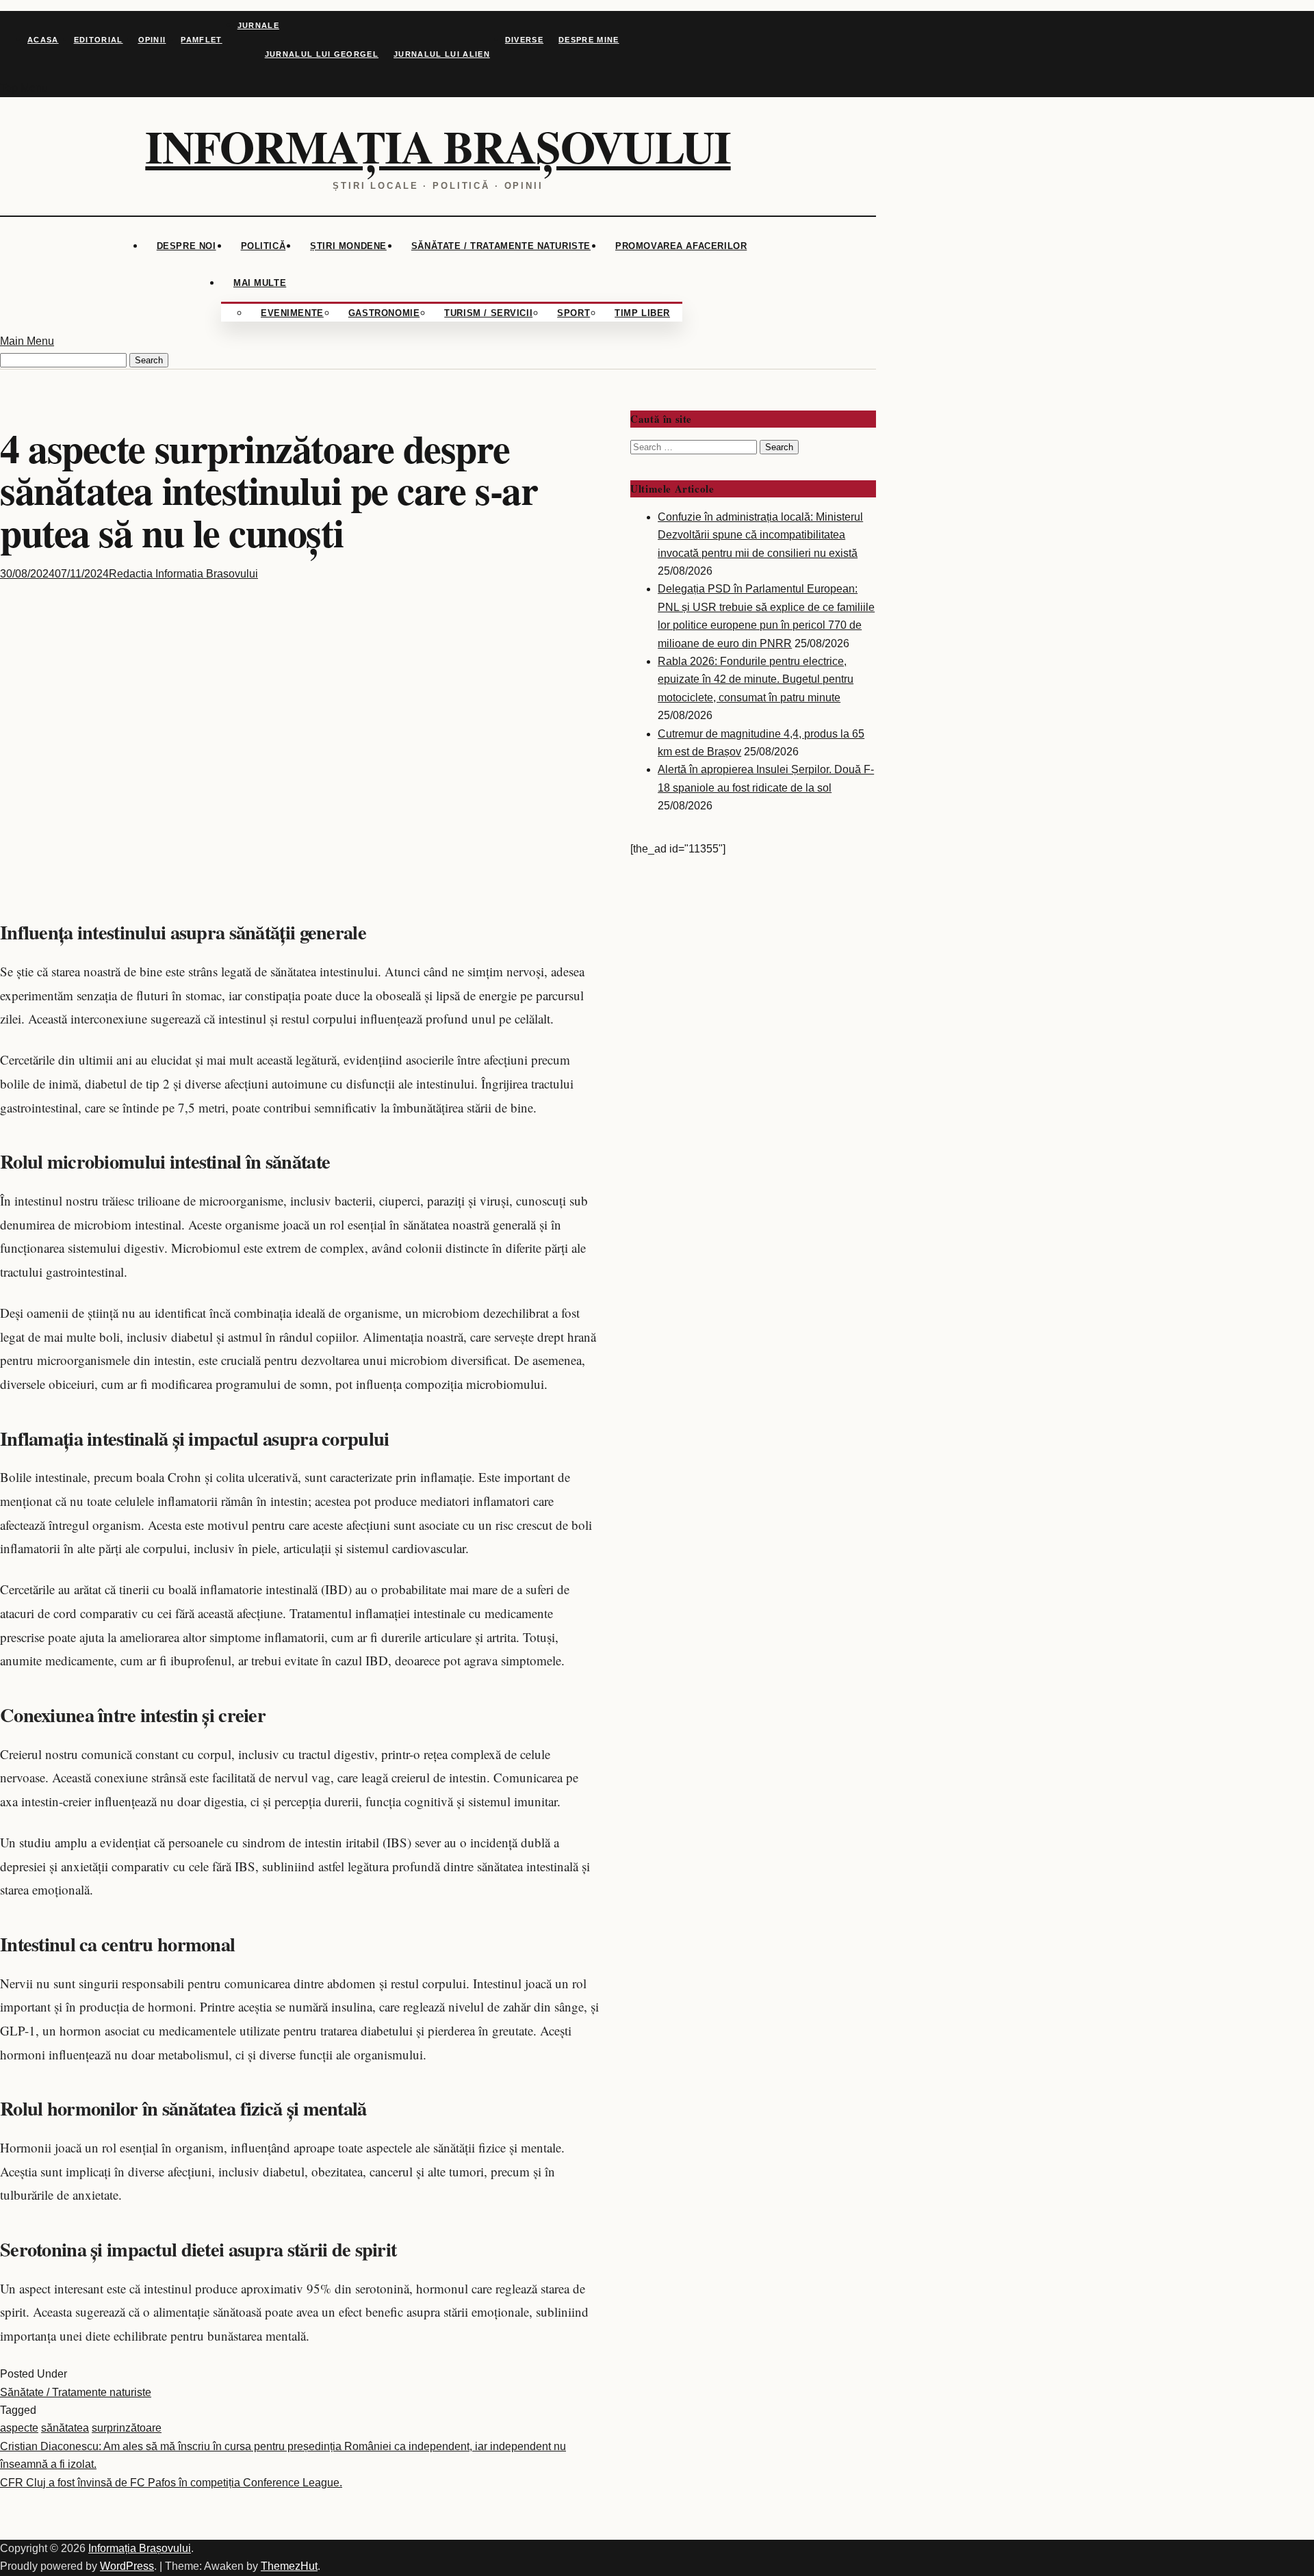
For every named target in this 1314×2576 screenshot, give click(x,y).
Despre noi (186, 246)
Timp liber (642, 313)
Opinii (152, 40)
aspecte (19, 2428)
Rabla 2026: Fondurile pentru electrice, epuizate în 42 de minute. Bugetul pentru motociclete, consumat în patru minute (756, 679)
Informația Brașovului (438, 146)
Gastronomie (384, 313)
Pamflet (201, 40)
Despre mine (589, 40)
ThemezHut (289, 2566)
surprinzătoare (127, 2428)
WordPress (127, 2566)
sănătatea (65, 2428)
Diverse (524, 40)
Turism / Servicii (488, 313)
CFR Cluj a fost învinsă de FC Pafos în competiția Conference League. (171, 2483)
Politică (263, 246)
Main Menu (27, 341)
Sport (574, 313)
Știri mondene (348, 246)
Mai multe (260, 283)
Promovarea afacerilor (681, 246)
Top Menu (24, 88)
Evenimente (292, 313)
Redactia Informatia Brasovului (183, 574)
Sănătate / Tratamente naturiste (501, 246)
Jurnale (258, 25)
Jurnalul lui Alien (442, 54)
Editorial (99, 40)
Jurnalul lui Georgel (322, 54)
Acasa (43, 40)
